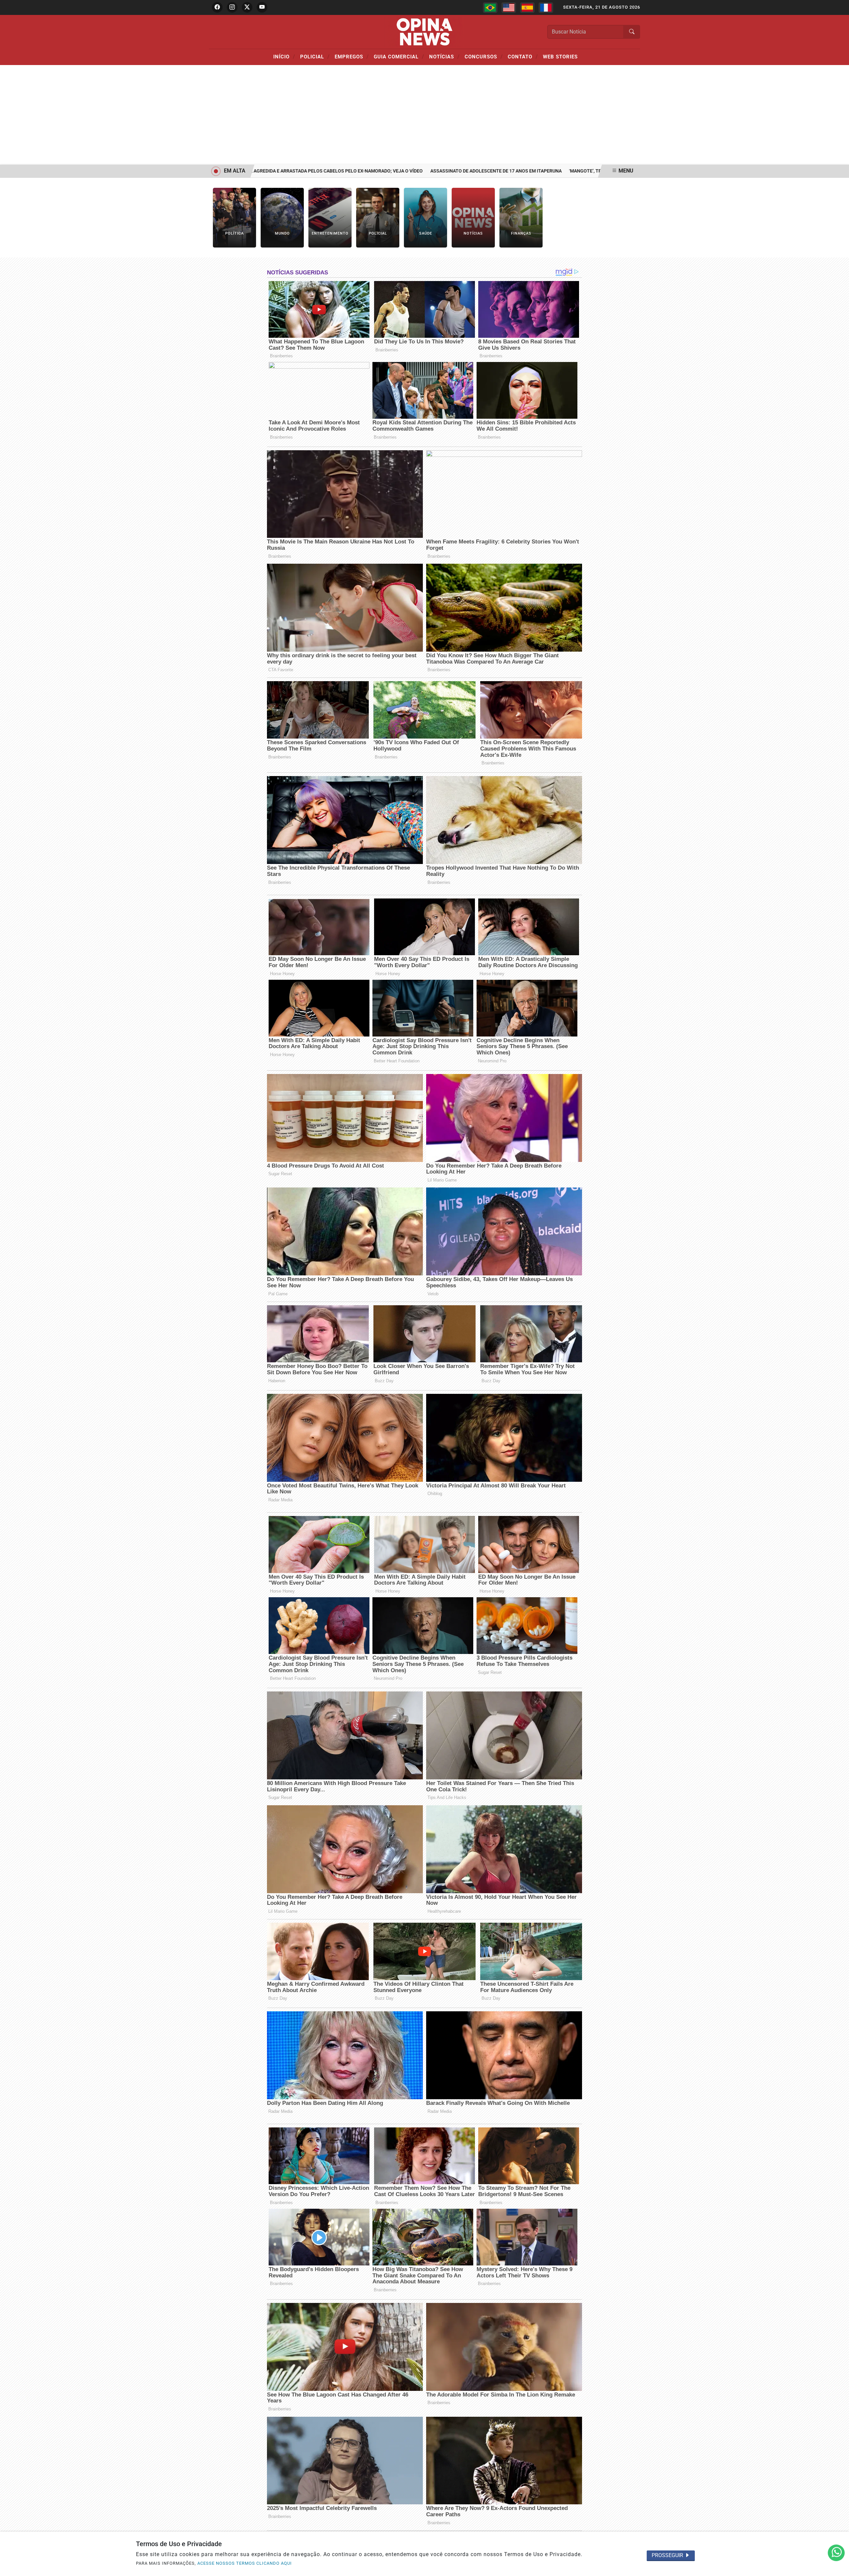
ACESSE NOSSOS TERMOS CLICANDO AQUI (245, 2563)
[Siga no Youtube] (262, 7)
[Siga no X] (247, 7)
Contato (523, 56)
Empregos (352, 56)
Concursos (484, 56)
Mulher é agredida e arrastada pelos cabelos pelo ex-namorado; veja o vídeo (256, 171)
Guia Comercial (399, 56)
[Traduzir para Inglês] (509, 8)
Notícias (444, 56)
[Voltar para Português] (490, 8)
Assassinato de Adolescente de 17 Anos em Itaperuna (426, 171)
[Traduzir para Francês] (546, 8)
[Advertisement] (424, 115)
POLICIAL (315, 56)
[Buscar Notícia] (632, 32)
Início (284, 56)
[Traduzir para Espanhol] (527, 8)
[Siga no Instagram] (232, 7)
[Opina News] (424, 31)
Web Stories (560, 57)
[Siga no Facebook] (217, 7)
